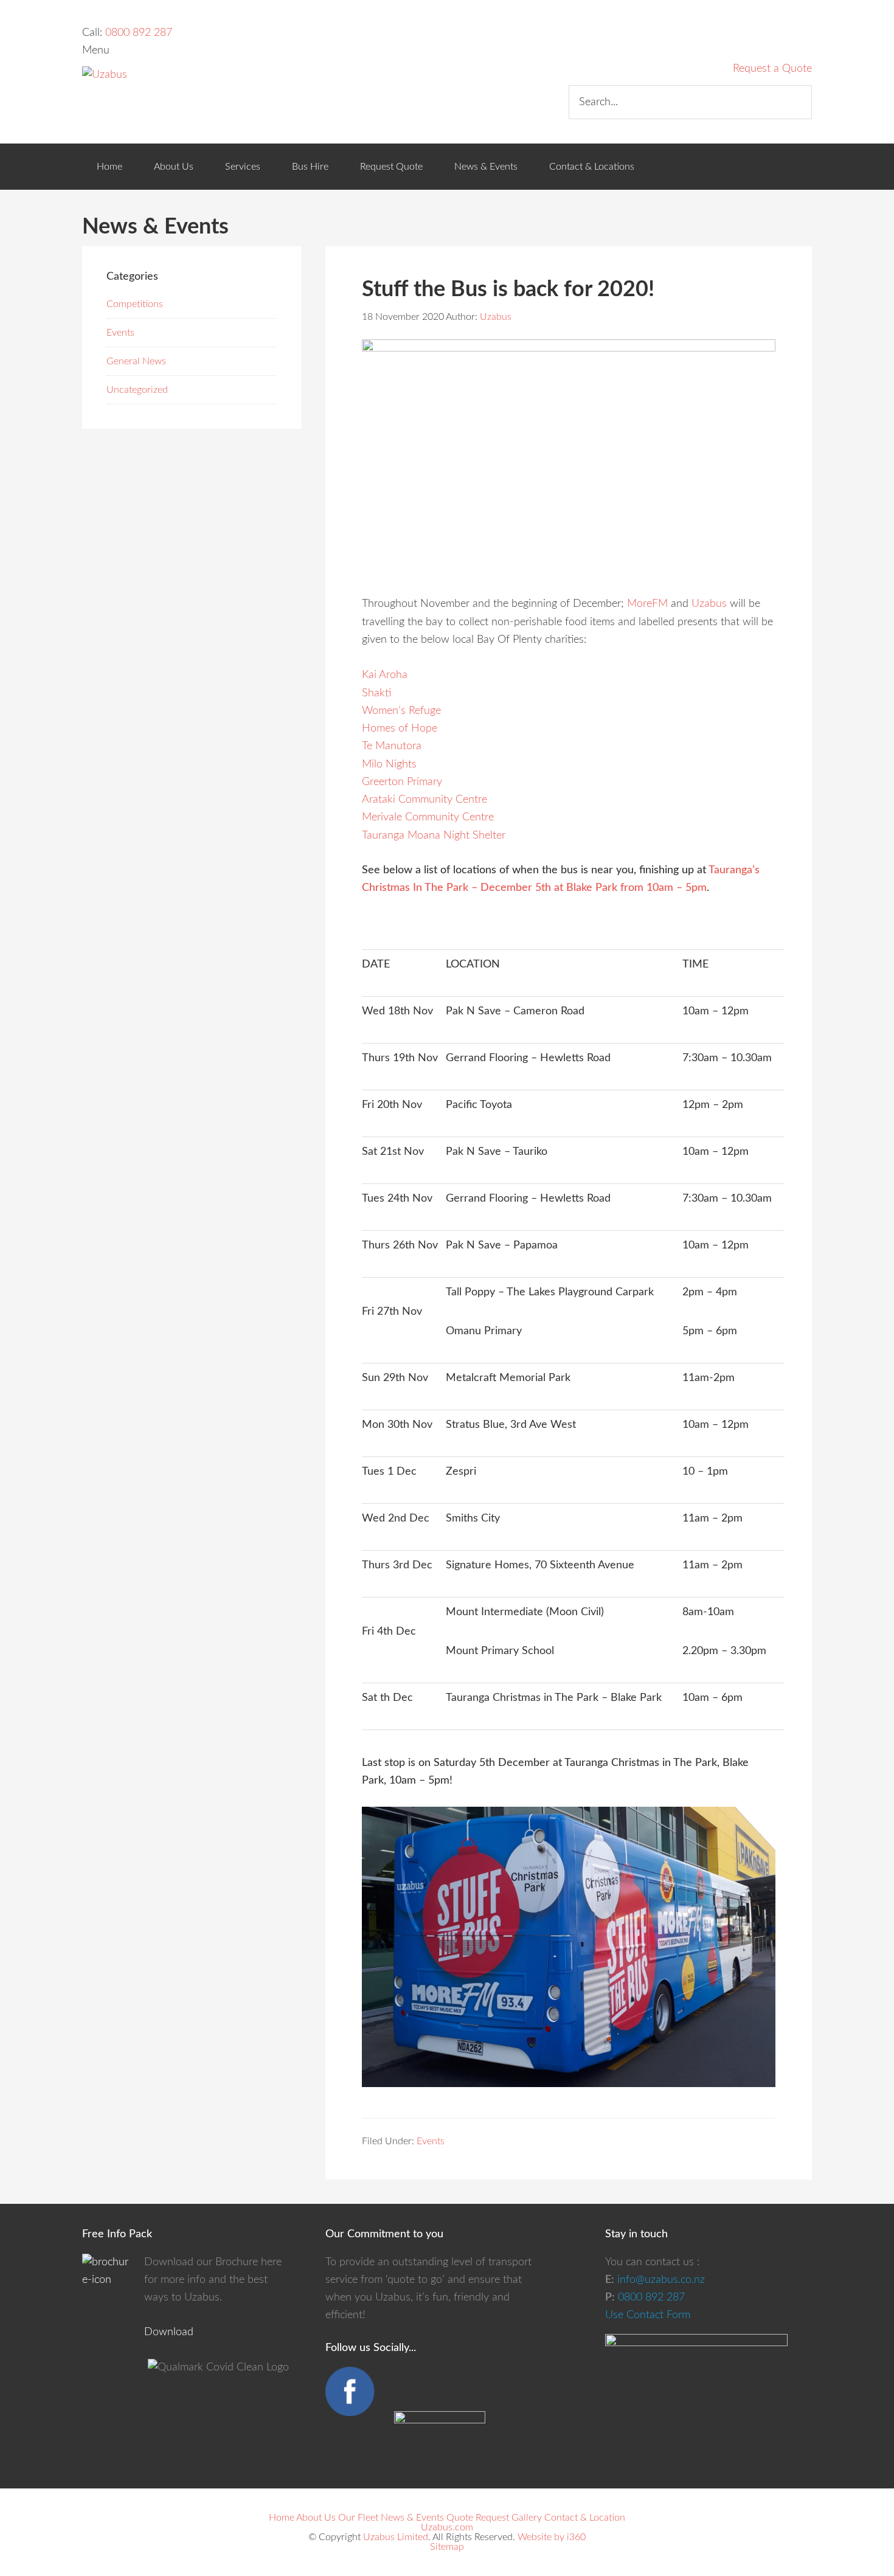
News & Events (412, 2518)
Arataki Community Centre (424, 800)
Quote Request (478, 2518)
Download (169, 2332)
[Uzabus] (105, 75)
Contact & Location (585, 2518)
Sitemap (447, 2547)
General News (136, 361)
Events (431, 2141)
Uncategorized (137, 390)
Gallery (527, 2518)
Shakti (376, 693)
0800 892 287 (139, 33)
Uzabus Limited (396, 2537)
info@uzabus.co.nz (661, 2280)
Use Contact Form (648, 2315)
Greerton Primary (402, 782)
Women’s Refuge (401, 711)
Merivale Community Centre (428, 817)
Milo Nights (389, 764)
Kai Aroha (385, 675)
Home (282, 2518)
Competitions (135, 304)
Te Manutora (392, 746)
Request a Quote (772, 69)
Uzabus (709, 604)
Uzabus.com (447, 2527)
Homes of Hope (400, 729)
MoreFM (647, 604)
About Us (316, 2518)
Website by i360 (552, 2537)
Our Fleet (358, 2518)
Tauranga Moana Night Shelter (434, 836)
